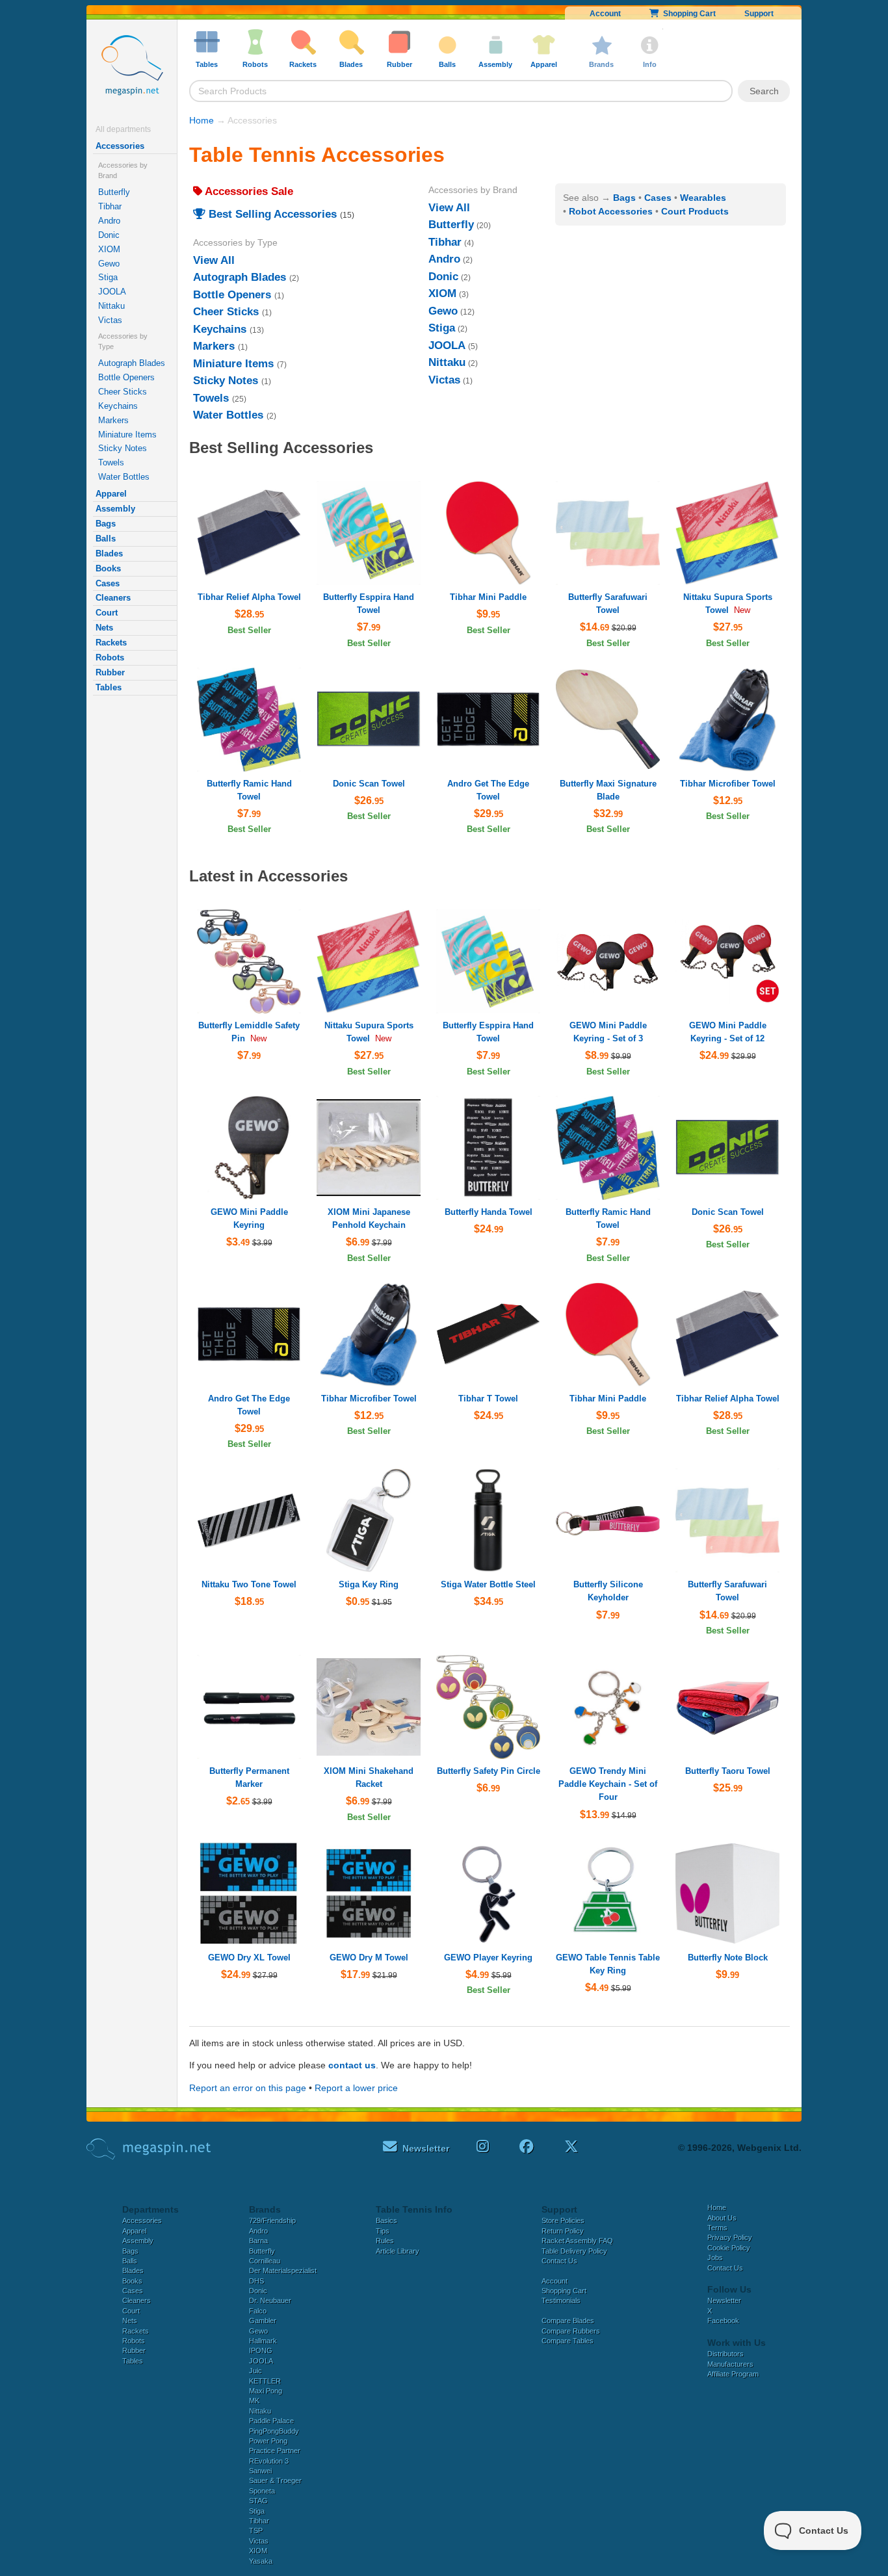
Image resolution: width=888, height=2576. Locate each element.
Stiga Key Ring (369, 1584)
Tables (109, 687)
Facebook (723, 2321)
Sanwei (260, 2471)
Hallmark (263, 2341)
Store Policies (563, 2220)
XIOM (109, 249)
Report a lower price (356, 2088)
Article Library (398, 2251)
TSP (256, 2530)
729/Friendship (272, 2220)
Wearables (703, 198)
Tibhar (110, 206)
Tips (383, 2231)
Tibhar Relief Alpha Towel (249, 597)
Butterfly (114, 192)
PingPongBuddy (274, 2431)
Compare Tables (568, 2341)
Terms (717, 2228)
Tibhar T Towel (488, 1399)
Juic (255, 2371)
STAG (258, 2501)
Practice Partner (275, 2451)
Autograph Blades (132, 363)
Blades (109, 553)
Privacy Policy (730, 2237)
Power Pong (268, 2441)
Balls (106, 539)
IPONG (261, 2350)
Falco (258, 2311)
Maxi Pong (266, 2391)
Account (605, 14)
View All (214, 260)
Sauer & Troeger (275, 2480)
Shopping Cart (687, 14)
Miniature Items (127, 435)
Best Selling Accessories (271, 214)
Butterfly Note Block (728, 1958)
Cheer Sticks (123, 392)
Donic (109, 235)
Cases (108, 583)
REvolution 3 (269, 2461)
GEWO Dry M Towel (369, 1958)
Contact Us (559, 2261)
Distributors (725, 2354)
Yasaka (261, 2561)
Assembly (115, 509)
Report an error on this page (248, 2088)
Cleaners (113, 598)
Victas (110, 320)
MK (254, 2400)
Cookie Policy (729, 2248)
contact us (352, 2065)
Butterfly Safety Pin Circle (489, 1771)
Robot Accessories (611, 211)
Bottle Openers (126, 377)
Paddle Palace (271, 2421)
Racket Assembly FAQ (577, 2241)
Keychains (118, 406)
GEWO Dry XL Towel (249, 1958)
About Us (722, 2218)
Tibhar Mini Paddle (488, 597)
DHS (256, 2281)
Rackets (111, 643)
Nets (104, 628)
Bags (106, 524)
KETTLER (265, 2381)
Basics (386, 2220)
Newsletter (724, 2300)
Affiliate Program (733, 2374)
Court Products (695, 211)
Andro (109, 221)
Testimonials (561, 2300)
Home (202, 120)
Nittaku (111, 306)
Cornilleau (265, 2261)
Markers (113, 420)
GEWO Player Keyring (488, 1958)
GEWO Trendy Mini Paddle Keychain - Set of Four (608, 1784)
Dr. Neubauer (270, 2300)
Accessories (120, 146)
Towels (111, 462)
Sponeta (262, 2491)
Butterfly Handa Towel (489, 1212)
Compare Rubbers (571, 2331)
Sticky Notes (123, 448)
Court (107, 613)
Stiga (108, 277)
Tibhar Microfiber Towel (728, 784)
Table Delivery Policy (574, 2251)
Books (108, 568)
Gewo (109, 264)
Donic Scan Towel (369, 784)
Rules (385, 2241)
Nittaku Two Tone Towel (249, 1584)
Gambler (263, 2321)
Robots (110, 657)
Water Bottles (124, 477)
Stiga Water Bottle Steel (488, 1584)
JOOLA (112, 292)
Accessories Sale (248, 191)
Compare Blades (568, 2321)
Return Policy (563, 2231)
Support (759, 14)
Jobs (715, 2257)
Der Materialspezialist (283, 2270)
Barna (258, 2241)
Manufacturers (730, 2364)
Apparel (111, 494)
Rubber (110, 672)
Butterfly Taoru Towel (728, 1771)
